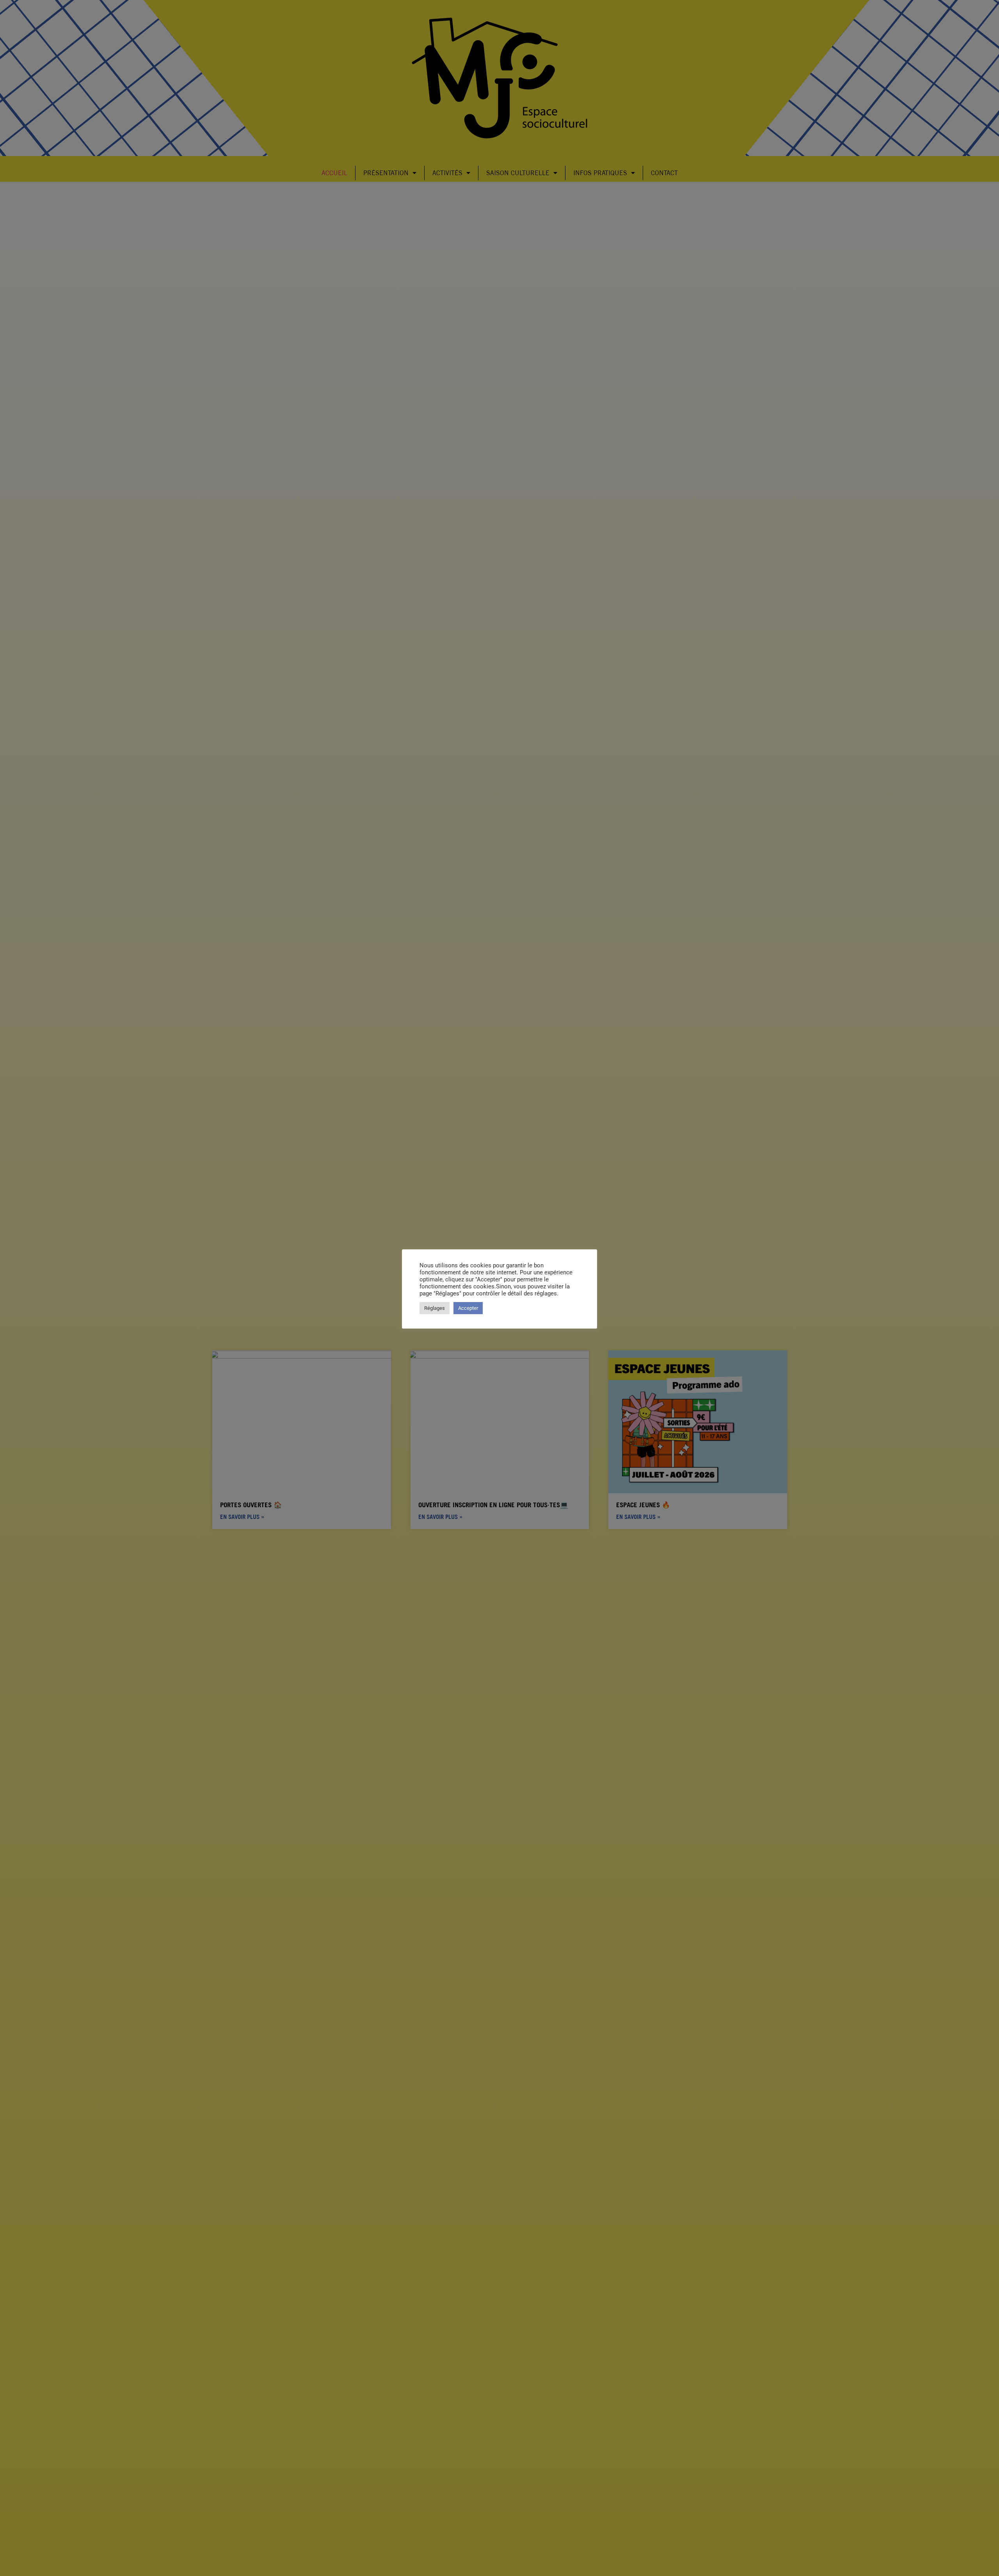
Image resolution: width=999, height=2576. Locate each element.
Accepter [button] (468, 1308)
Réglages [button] (435, 1308)
